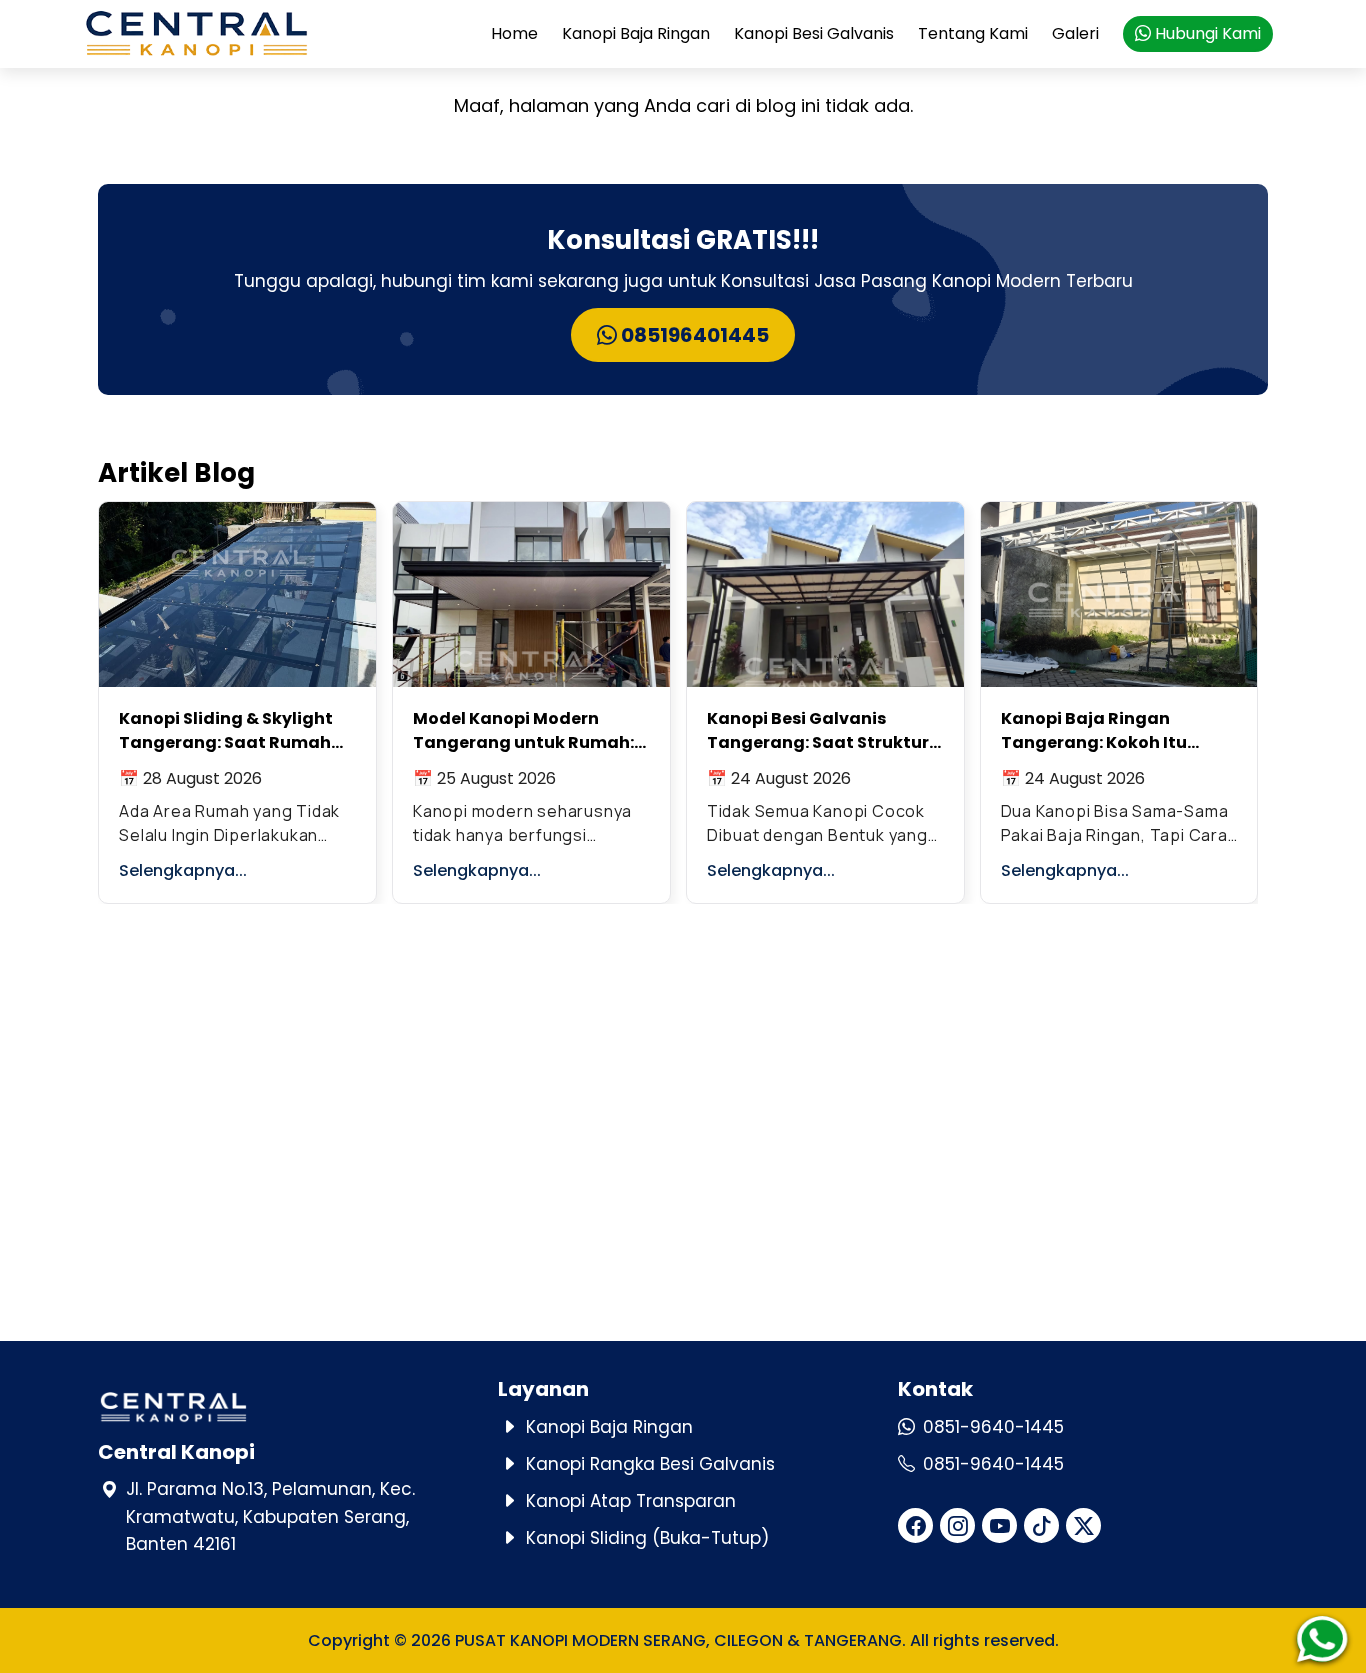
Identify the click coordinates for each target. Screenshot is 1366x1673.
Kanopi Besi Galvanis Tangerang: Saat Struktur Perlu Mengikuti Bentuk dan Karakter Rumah (824, 731)
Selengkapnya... (183, 870)
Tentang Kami (973, 33)
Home (514, 33)
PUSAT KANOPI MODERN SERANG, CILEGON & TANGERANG (678, 1640)
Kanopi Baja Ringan (636, 33)
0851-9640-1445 (993, 1427)
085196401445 (693, 335)
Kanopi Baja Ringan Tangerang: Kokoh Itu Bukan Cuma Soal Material (1115, 731)
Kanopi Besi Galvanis (814, 33)
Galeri (1075, 33)
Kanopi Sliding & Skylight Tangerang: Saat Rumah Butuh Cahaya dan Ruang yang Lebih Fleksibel (230, 731)
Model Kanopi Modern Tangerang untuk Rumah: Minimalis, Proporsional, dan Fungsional (523, 731)
